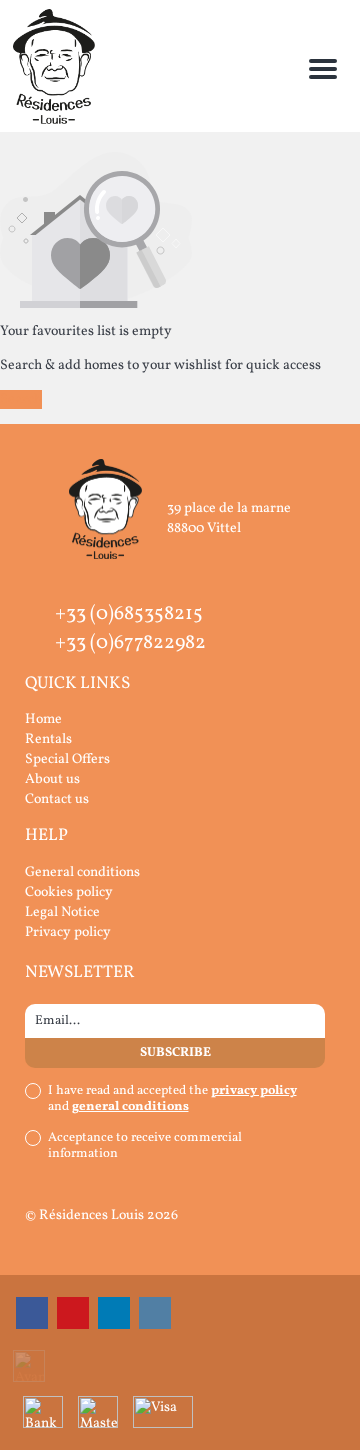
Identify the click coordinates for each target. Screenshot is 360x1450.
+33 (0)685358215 (129, 614)
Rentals (48, 739)
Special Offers (67, 759)
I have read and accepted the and (172, 1099)
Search (21, 399)
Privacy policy (68, 932)
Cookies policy (69, 892)
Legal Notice (62, 912)
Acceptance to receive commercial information (145, 1146)
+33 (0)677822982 (130, 643)
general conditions (130, 1107)
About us (52, 779)
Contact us (57, 799)
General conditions (82, 872)
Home (43, 719)
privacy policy (254, 1091)
